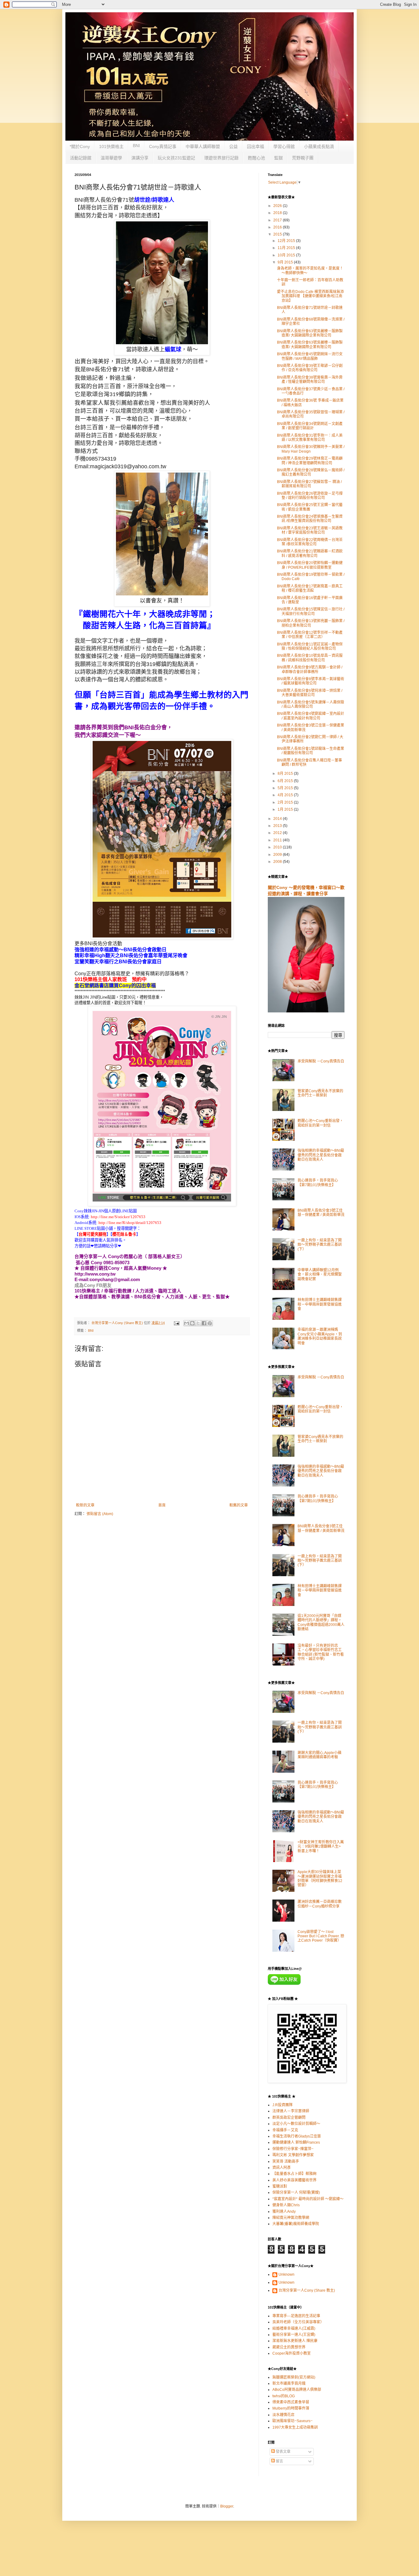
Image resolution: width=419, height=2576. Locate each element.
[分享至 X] (198, 1323)
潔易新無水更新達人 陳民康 (295, 2341)
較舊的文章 (239, 1505)
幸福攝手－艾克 (285, 2130)
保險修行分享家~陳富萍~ (293, 2149)
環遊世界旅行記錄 (221, 158)
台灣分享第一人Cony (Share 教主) (307, 2290)
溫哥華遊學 (111, 158)
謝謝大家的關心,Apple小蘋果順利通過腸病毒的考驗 (319, 1755)
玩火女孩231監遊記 (176, 158)
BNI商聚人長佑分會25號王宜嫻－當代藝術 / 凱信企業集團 (310, 507)
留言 (279, 2461)
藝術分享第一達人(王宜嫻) (294, 2335)
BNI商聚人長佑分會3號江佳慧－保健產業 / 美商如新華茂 (321, 1213)
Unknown (286, 2274)
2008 (278, 862)
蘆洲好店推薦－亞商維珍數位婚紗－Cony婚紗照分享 (320, 1904)
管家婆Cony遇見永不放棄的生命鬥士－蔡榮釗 (320, 1093)
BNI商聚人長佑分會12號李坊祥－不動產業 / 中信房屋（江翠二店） (310, 635)
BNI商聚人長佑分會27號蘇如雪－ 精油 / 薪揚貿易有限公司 (309, 484)
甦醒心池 (256, 158)
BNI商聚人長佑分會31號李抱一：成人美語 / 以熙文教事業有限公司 (310, 438)
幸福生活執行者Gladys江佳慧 (297, 2136)
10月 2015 (287, 255)
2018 (278, 213)
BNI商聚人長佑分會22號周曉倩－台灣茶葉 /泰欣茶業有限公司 (310, 542)
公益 (233, 146)
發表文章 (283, 2452)
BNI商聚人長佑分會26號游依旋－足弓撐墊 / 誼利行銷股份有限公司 (310, 496)
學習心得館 (284, 146)
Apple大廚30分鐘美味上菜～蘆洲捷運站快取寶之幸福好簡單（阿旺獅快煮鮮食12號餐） (320, 1878)
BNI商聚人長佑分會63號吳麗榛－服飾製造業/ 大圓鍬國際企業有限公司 (310, 333)
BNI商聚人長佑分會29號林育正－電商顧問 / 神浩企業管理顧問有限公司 (310, 461)
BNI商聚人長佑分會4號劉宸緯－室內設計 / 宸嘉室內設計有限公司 (311, 716)
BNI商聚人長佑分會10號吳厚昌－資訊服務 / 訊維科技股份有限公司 (310, 658)
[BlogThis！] (192, 1323)
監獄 (279, 158)
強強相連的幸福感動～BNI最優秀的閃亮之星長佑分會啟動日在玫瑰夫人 (321, 1155)
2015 (278, 234)
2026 (278, 206)
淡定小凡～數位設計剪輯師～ (296, 2124)
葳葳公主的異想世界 (289, 2347)
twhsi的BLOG (284, 2396)
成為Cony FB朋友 (93, 1285)
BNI (136, 146)
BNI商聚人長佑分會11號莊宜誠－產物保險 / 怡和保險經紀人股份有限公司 (310, 646)
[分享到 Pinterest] (210, 1323)
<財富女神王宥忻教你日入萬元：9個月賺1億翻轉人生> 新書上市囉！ (321, 1847)
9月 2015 (286, 262)
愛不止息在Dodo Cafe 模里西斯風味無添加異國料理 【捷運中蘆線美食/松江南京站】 (310, 296)
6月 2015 (286, 781)
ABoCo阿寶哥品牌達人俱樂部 (297, 2390)
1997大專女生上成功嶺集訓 (295, 2427)
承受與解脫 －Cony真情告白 (321, 1061)
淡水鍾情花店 (283, 2415)
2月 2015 (286, 802)
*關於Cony (80, 146)
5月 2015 (286, 788)
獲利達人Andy (284, 2212)
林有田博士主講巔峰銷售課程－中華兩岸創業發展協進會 (320, 1304)
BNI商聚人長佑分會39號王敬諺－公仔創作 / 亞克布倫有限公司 (310, 368)
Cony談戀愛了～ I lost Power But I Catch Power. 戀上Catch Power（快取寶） (321, 1936)
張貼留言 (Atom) (100, 1514)
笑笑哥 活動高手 (286, 2161)
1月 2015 (286, 809)
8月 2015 (286, 774)
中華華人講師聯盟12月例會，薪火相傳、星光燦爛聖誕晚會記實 (320, 1274)
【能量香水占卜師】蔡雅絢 (294, 2174)
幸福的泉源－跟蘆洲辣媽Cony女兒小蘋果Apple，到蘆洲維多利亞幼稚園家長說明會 (320, 1336)
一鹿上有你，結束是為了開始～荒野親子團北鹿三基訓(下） (320, 1245)
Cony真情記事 (163, 146)
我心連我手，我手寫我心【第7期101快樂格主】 (318, 1183)
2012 (278, 833)
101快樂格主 (111, 146)
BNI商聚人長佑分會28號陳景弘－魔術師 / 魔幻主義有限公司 (311, 472)
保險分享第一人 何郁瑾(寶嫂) (296, 2192)
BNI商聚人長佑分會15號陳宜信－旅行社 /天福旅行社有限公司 (311, 611)
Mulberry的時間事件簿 (291, 2408)
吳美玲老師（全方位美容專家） (298, 2322)
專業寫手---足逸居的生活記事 (296, 2316)
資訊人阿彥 (282, 2168)
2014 (278, 819)
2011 (278, 840)
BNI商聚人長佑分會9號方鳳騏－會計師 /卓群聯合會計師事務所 (310, 669)
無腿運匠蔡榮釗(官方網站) (294, 2377)
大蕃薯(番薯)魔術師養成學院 (296, 2224)
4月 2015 (286, 795)
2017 (278, 220)
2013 (278, 826)
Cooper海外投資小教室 (292, 2353)
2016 (278, 227)
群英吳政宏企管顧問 (289, 2118)
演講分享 (140, 158)
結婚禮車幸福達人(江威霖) (294, 2329)
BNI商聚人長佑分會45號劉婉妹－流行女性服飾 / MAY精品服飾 (310, 356)
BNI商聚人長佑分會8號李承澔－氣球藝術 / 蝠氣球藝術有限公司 (311, 681)
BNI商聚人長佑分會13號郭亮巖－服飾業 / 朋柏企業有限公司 (311, 623)
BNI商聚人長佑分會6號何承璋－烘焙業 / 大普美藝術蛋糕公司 (310, 693)
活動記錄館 (81, 158)
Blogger (227, 2506)
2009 (278, 855)
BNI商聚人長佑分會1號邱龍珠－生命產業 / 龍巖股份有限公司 (311, 751)
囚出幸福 (256, 146)
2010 (278, 847)
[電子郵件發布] (176, 1323)
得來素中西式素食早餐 (291, 2402)
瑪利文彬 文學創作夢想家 (293, 2155)
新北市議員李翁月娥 (289, 2383)
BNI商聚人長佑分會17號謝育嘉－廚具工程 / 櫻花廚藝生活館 (310, 588)
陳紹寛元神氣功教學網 (291, 2218)
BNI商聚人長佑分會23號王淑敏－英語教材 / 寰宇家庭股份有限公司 (310, 530)
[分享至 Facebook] (204, 1323)
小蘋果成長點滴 (319, 146)
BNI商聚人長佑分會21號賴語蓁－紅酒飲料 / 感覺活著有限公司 (310, 553)
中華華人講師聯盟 (203, 146)
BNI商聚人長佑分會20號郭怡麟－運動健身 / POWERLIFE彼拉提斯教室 (310, 565)
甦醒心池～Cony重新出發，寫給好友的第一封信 (320, 1123)
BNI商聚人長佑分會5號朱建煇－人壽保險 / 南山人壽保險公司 (311, 704)
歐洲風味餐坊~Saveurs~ (292, 2421)
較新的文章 (85, 1505)
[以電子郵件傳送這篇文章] (186, 1323)
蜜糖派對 (280, 2186)
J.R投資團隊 (283, 2105)
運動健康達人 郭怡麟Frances (296, 2142)
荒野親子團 (303, 158)
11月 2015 (287, 248)
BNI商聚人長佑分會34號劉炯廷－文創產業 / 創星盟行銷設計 (310, 426)
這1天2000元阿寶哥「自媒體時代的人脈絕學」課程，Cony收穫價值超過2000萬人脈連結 (321, 1622)
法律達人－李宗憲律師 (291, 2111)
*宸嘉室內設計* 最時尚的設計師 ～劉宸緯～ (308, 2199)
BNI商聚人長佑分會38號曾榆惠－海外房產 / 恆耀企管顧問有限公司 (310, 380)
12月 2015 (287, 241)
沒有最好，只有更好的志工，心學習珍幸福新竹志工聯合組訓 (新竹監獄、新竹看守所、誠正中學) (321, 1652)
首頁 (162, 1505)
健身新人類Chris (286, 2205)
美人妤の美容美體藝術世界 (294, 2180)
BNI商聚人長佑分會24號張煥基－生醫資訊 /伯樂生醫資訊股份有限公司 (310, 519)
